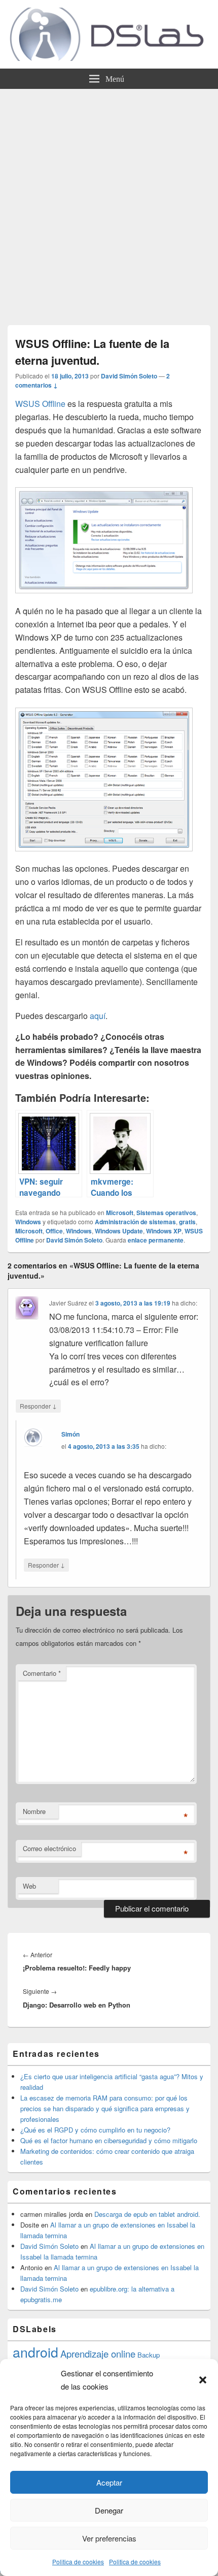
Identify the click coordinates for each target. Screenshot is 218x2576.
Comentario (42, 1673)
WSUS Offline (40, 404)
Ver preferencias (109, 2538)
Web (29, 1886)
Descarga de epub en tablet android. (147, 2214)
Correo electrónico (49, 1848)
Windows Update (119, 1231)
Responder (38, 1406)
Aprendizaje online (98, 2354)
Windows (28, 1222)
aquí (98, 1016)
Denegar (109, 2510)
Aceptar (109, 2482)
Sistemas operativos (166, 1213)
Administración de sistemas (135, 1222)
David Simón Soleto (129, 376)
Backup (149, 2355)
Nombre (34, 1811)
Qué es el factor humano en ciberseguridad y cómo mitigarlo (109, 2140)
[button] (203, 2380)
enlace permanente (156, 1240)
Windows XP (164, 1231)
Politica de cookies (78, 2562)
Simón (70, 1434)
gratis (187, 1222)
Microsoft (120, 1213)
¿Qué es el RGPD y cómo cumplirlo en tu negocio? (95, 2130)
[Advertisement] (109, 203)
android (35, 2352)
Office (54, 1231)
